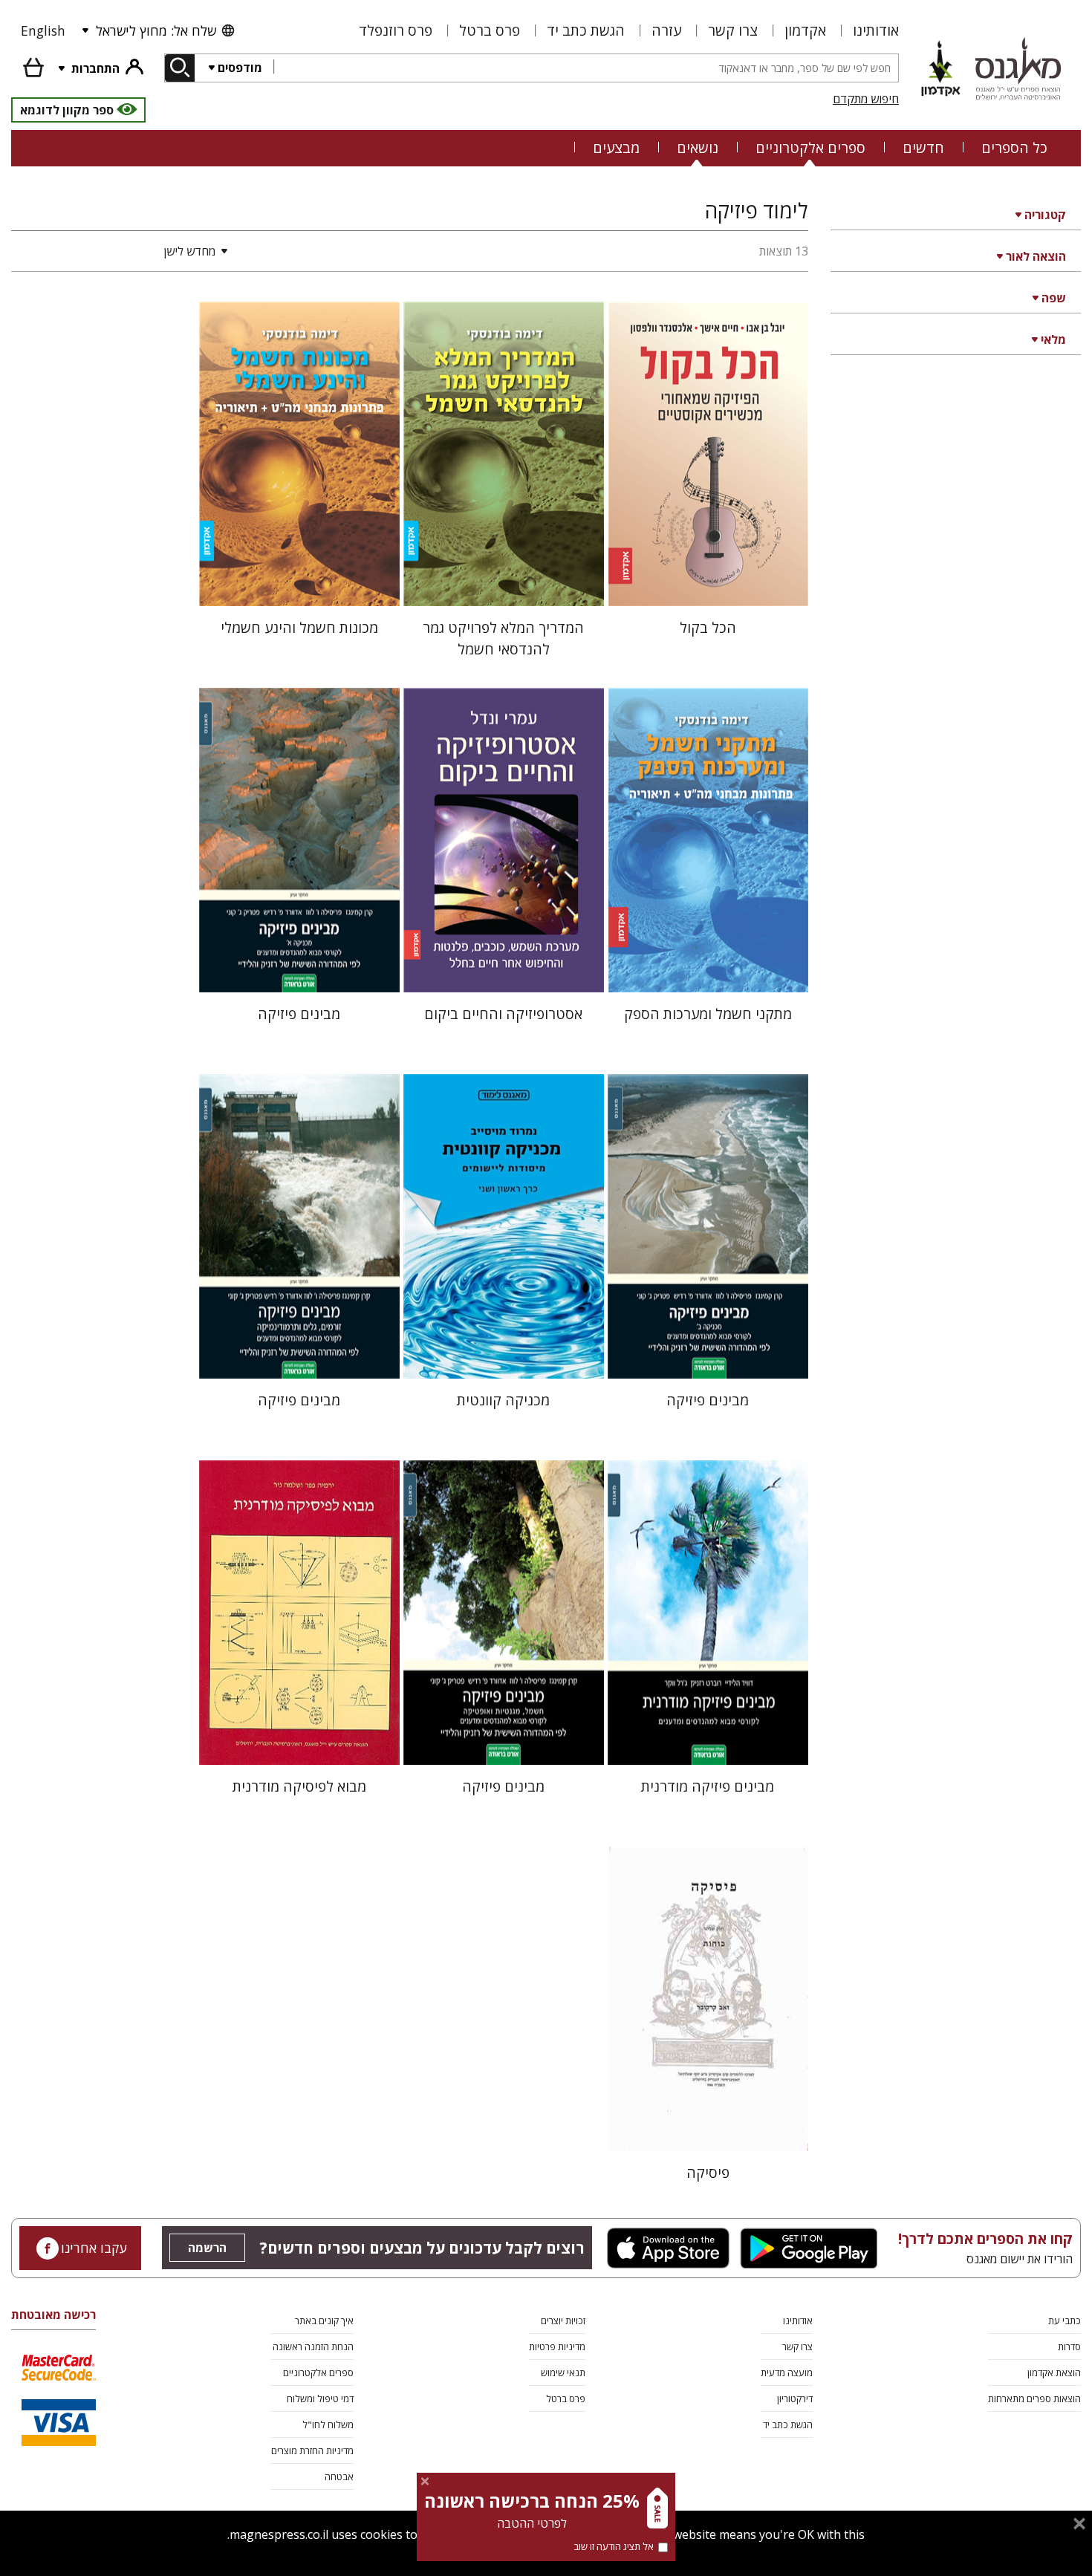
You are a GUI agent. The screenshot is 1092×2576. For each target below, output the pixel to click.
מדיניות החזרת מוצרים (312, 2450)
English (43, 30)
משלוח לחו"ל (328, 2424)
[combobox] (586, 68)
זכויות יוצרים (563, 2320)
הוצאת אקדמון (1054, 2372)
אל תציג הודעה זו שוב (614, 2546)
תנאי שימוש (563, 2372)
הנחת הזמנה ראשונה (313, 2346)
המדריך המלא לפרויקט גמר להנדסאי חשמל (503, 638)
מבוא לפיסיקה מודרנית (299, 1786)
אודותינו (876, 30)
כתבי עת (1065, 2320)
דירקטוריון (795, 2398)
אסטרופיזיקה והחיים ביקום (503, 1014)
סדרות (1069, 2346)
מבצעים (616, 147)
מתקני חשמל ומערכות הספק (708, 1014)
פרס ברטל (490, 30)
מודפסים (240, 68)
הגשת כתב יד (586, 30)
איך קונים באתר (324, 2320)
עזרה (666, 30)
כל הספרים (1014, 147)
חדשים (923, 147)
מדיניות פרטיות (557, 2346)
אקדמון (805, 30)
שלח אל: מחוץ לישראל (156, 30)
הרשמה (207, 2248)
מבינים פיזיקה (299, 1014)
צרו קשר (733, 30)
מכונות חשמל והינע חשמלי (299, 627)
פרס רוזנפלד (396, 30)
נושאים (698, 147)
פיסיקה (708, 2172)
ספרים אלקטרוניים (810, 147)
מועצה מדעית (787, 2372)
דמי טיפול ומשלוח (320, 2398)
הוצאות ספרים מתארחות (1034, 2398)
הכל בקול (708, 627)
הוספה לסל (708, 583)
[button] (123, 251)
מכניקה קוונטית (503, 1400)
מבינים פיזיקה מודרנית (708, 1786)
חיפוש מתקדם (866, 99)
